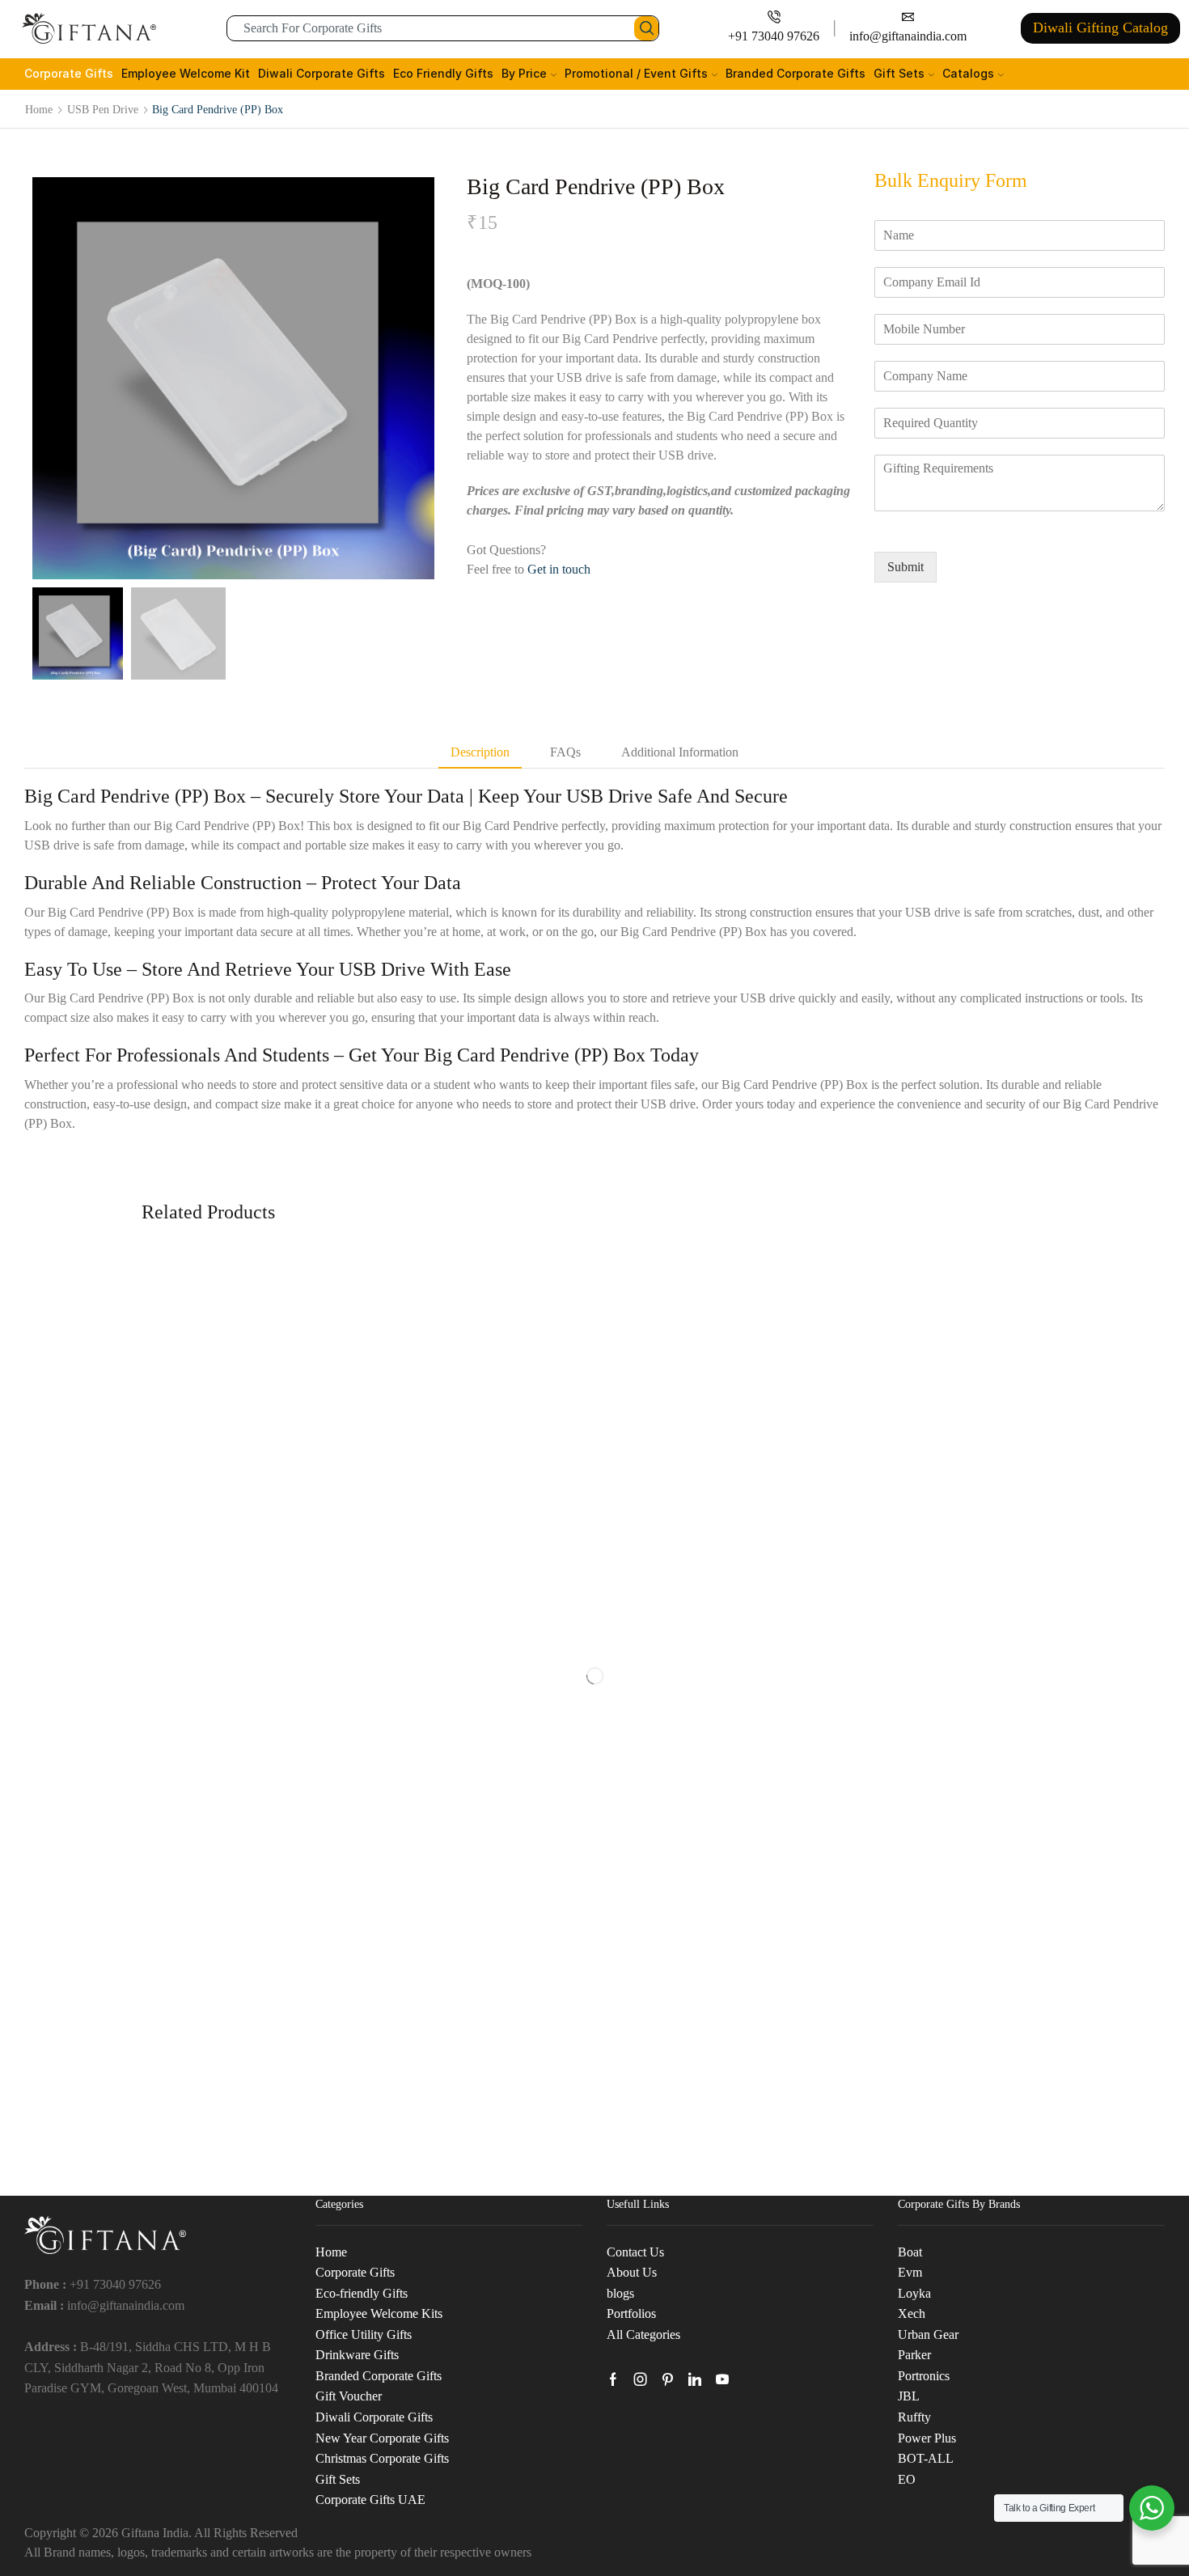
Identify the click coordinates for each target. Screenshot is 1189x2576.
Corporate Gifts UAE (370, 2500)
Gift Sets (899, 73)
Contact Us (635, 2252)
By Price (524, 73)
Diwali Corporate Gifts (322, 73)
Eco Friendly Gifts (443, 73)
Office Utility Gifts (364, 2334)
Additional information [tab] (680, 752)
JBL (909, 2396)
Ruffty (914, 2417)
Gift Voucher (349, 2396)
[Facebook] (613, 2379)
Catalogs (968, 73)
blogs (620, 2293)
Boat (910, 2252)
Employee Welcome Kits (379, 2313)
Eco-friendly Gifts (362, 2293)
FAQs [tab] (565, 752)
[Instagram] (641, 2379)
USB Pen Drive (103, 109)
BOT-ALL (926, 2458)
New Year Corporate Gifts (382, 2438)
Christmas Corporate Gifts (382, 2458)
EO (907, 2479)
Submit (906, 567)
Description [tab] (480, 752)
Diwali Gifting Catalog (1100, 28)
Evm (910, 2272)
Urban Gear (928, 2334)
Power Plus (927, 2438)
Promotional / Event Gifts (636, 73)
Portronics (924, 2376)
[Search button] (646, 28)
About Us (632, 2272)
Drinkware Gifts (357, 2355)
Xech (912, 2313)
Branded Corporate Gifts (795, 73)
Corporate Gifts (69, 73)
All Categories (643, 2334)
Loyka (914, 2293)
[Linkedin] (695, 2379)
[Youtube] (722, 2379)
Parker (914, 2355)
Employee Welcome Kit (186, 73)
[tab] (480, 753)
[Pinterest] (668, 2379)
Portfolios (631, 2313)
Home (39, 109)
